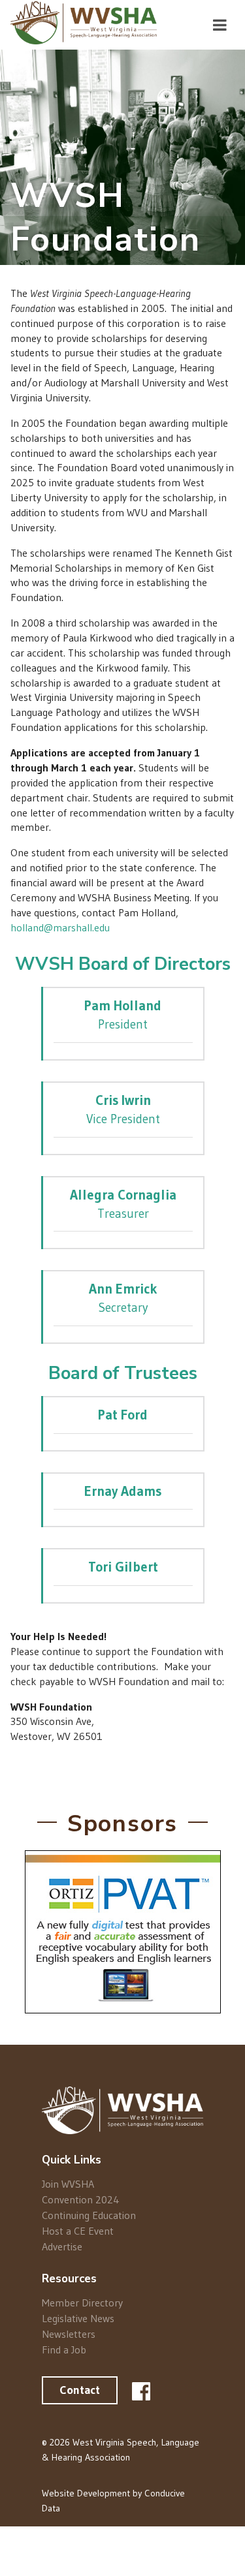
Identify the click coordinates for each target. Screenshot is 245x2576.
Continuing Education (89, 2215)
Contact (80, 2390)
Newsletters (69, 2334)
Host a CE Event (78, 2231)
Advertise (62, 2246)
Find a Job (64, 2349)
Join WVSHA (68, 2184)
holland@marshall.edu (60, 927)
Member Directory (82, 2303)
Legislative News (78, 2318)
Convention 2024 (81, 2199)
